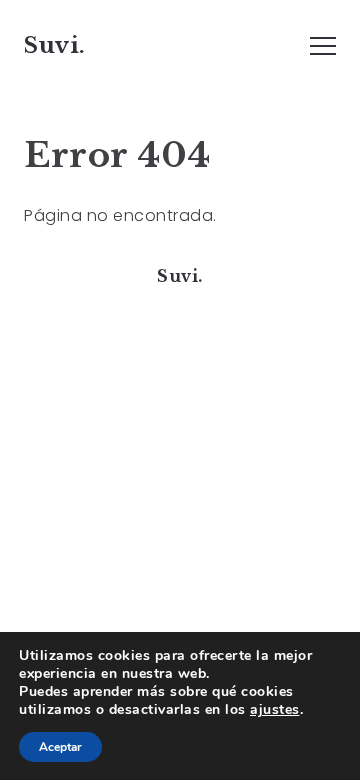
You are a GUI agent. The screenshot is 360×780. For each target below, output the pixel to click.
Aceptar (60, 747)
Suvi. (55, 45)
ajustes (275, 710)
